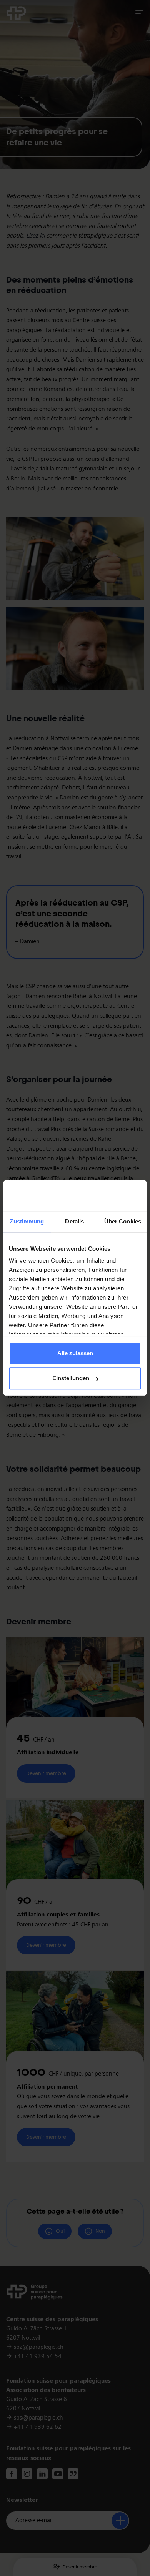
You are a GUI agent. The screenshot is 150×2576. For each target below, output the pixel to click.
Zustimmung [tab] (27, 1221)
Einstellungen (71, 1379)
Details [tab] (74, 1221)
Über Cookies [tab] (123, 1221)
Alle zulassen (75, 1353)
